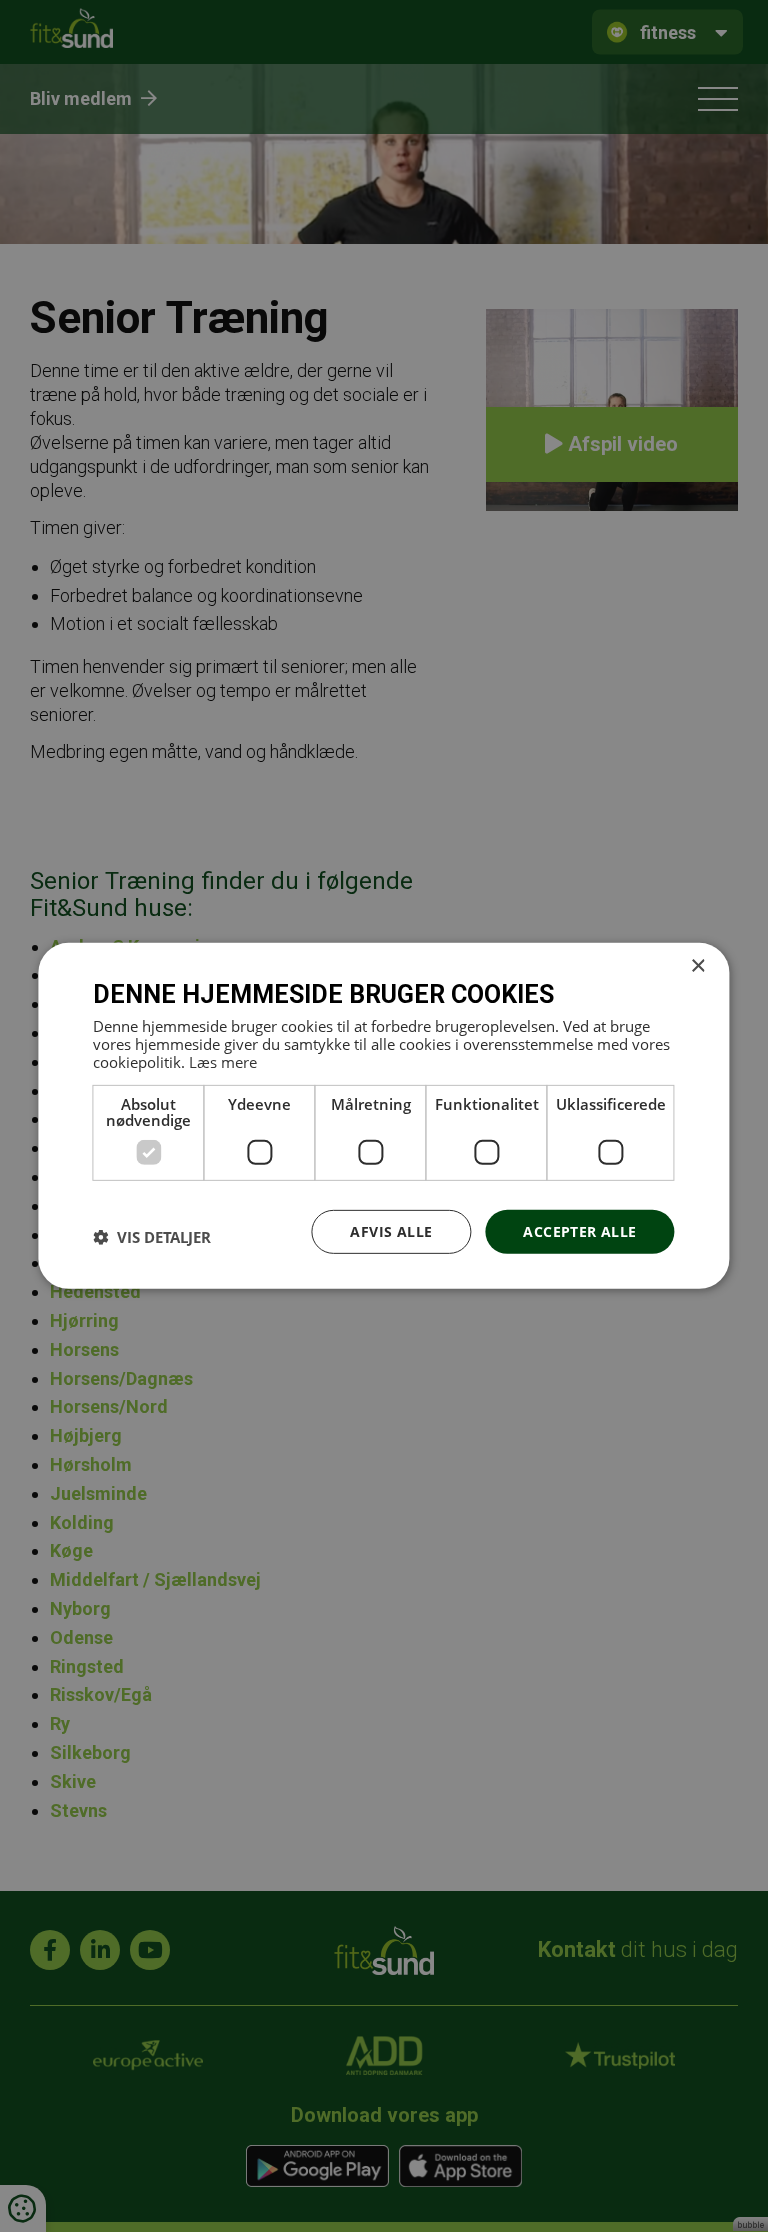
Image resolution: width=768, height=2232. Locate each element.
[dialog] (383, 1116)
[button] (152, 1237)
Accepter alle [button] (579, 1230)
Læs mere (223, 1061)
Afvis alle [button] (391, 1230)
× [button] (697, 966)
